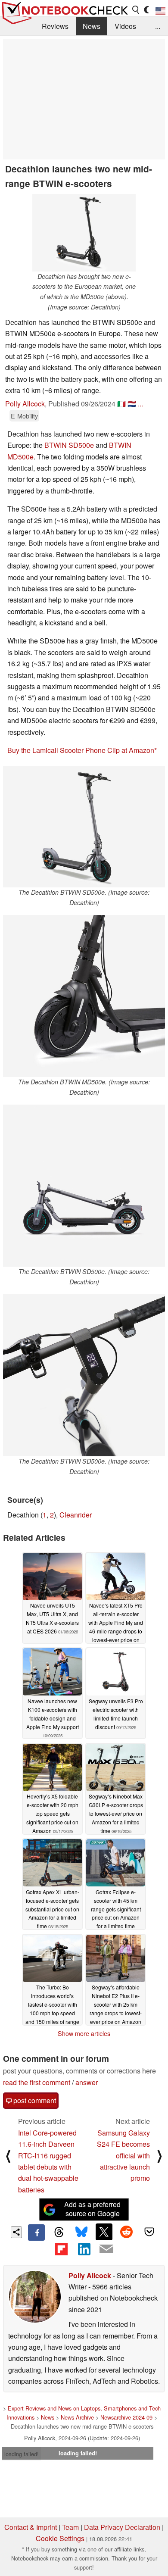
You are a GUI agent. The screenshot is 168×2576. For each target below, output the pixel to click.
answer (87, 2082)
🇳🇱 (132, 404)
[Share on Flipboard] (61, 2249)
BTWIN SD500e (69, 445)
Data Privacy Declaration (122, 2527)
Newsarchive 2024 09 (126, 2417)
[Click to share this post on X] (104, 2232)
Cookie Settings (60, 2538)
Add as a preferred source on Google (92, 2209)
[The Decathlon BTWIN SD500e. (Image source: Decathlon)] (84, 827)
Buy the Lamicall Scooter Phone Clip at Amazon (81, 750)
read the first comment (37, 2082)
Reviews (55, 26)
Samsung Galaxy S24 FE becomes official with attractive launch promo (123, 2156)
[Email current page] (106, 2249)
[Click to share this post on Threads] (59, 2233)
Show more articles (84, 2033)
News (92, 26)
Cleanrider (76, 1515)
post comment (34, 2100)
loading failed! (22, 2454)
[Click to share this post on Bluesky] (81, 2233)
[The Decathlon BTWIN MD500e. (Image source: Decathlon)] (84, 996)
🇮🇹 (121, 404)
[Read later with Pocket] (149, 2232)
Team (70, 2527)
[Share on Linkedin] (84, 2249)
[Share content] (17, 2232)
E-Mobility (24, 416)
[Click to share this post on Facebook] (36, 2233)
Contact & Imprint (31, 2527)
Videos (125, 26)
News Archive (77, 2417)
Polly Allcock (25, 404)
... (158, 26)
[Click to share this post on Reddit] (127, 2232)
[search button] (136, 10)
